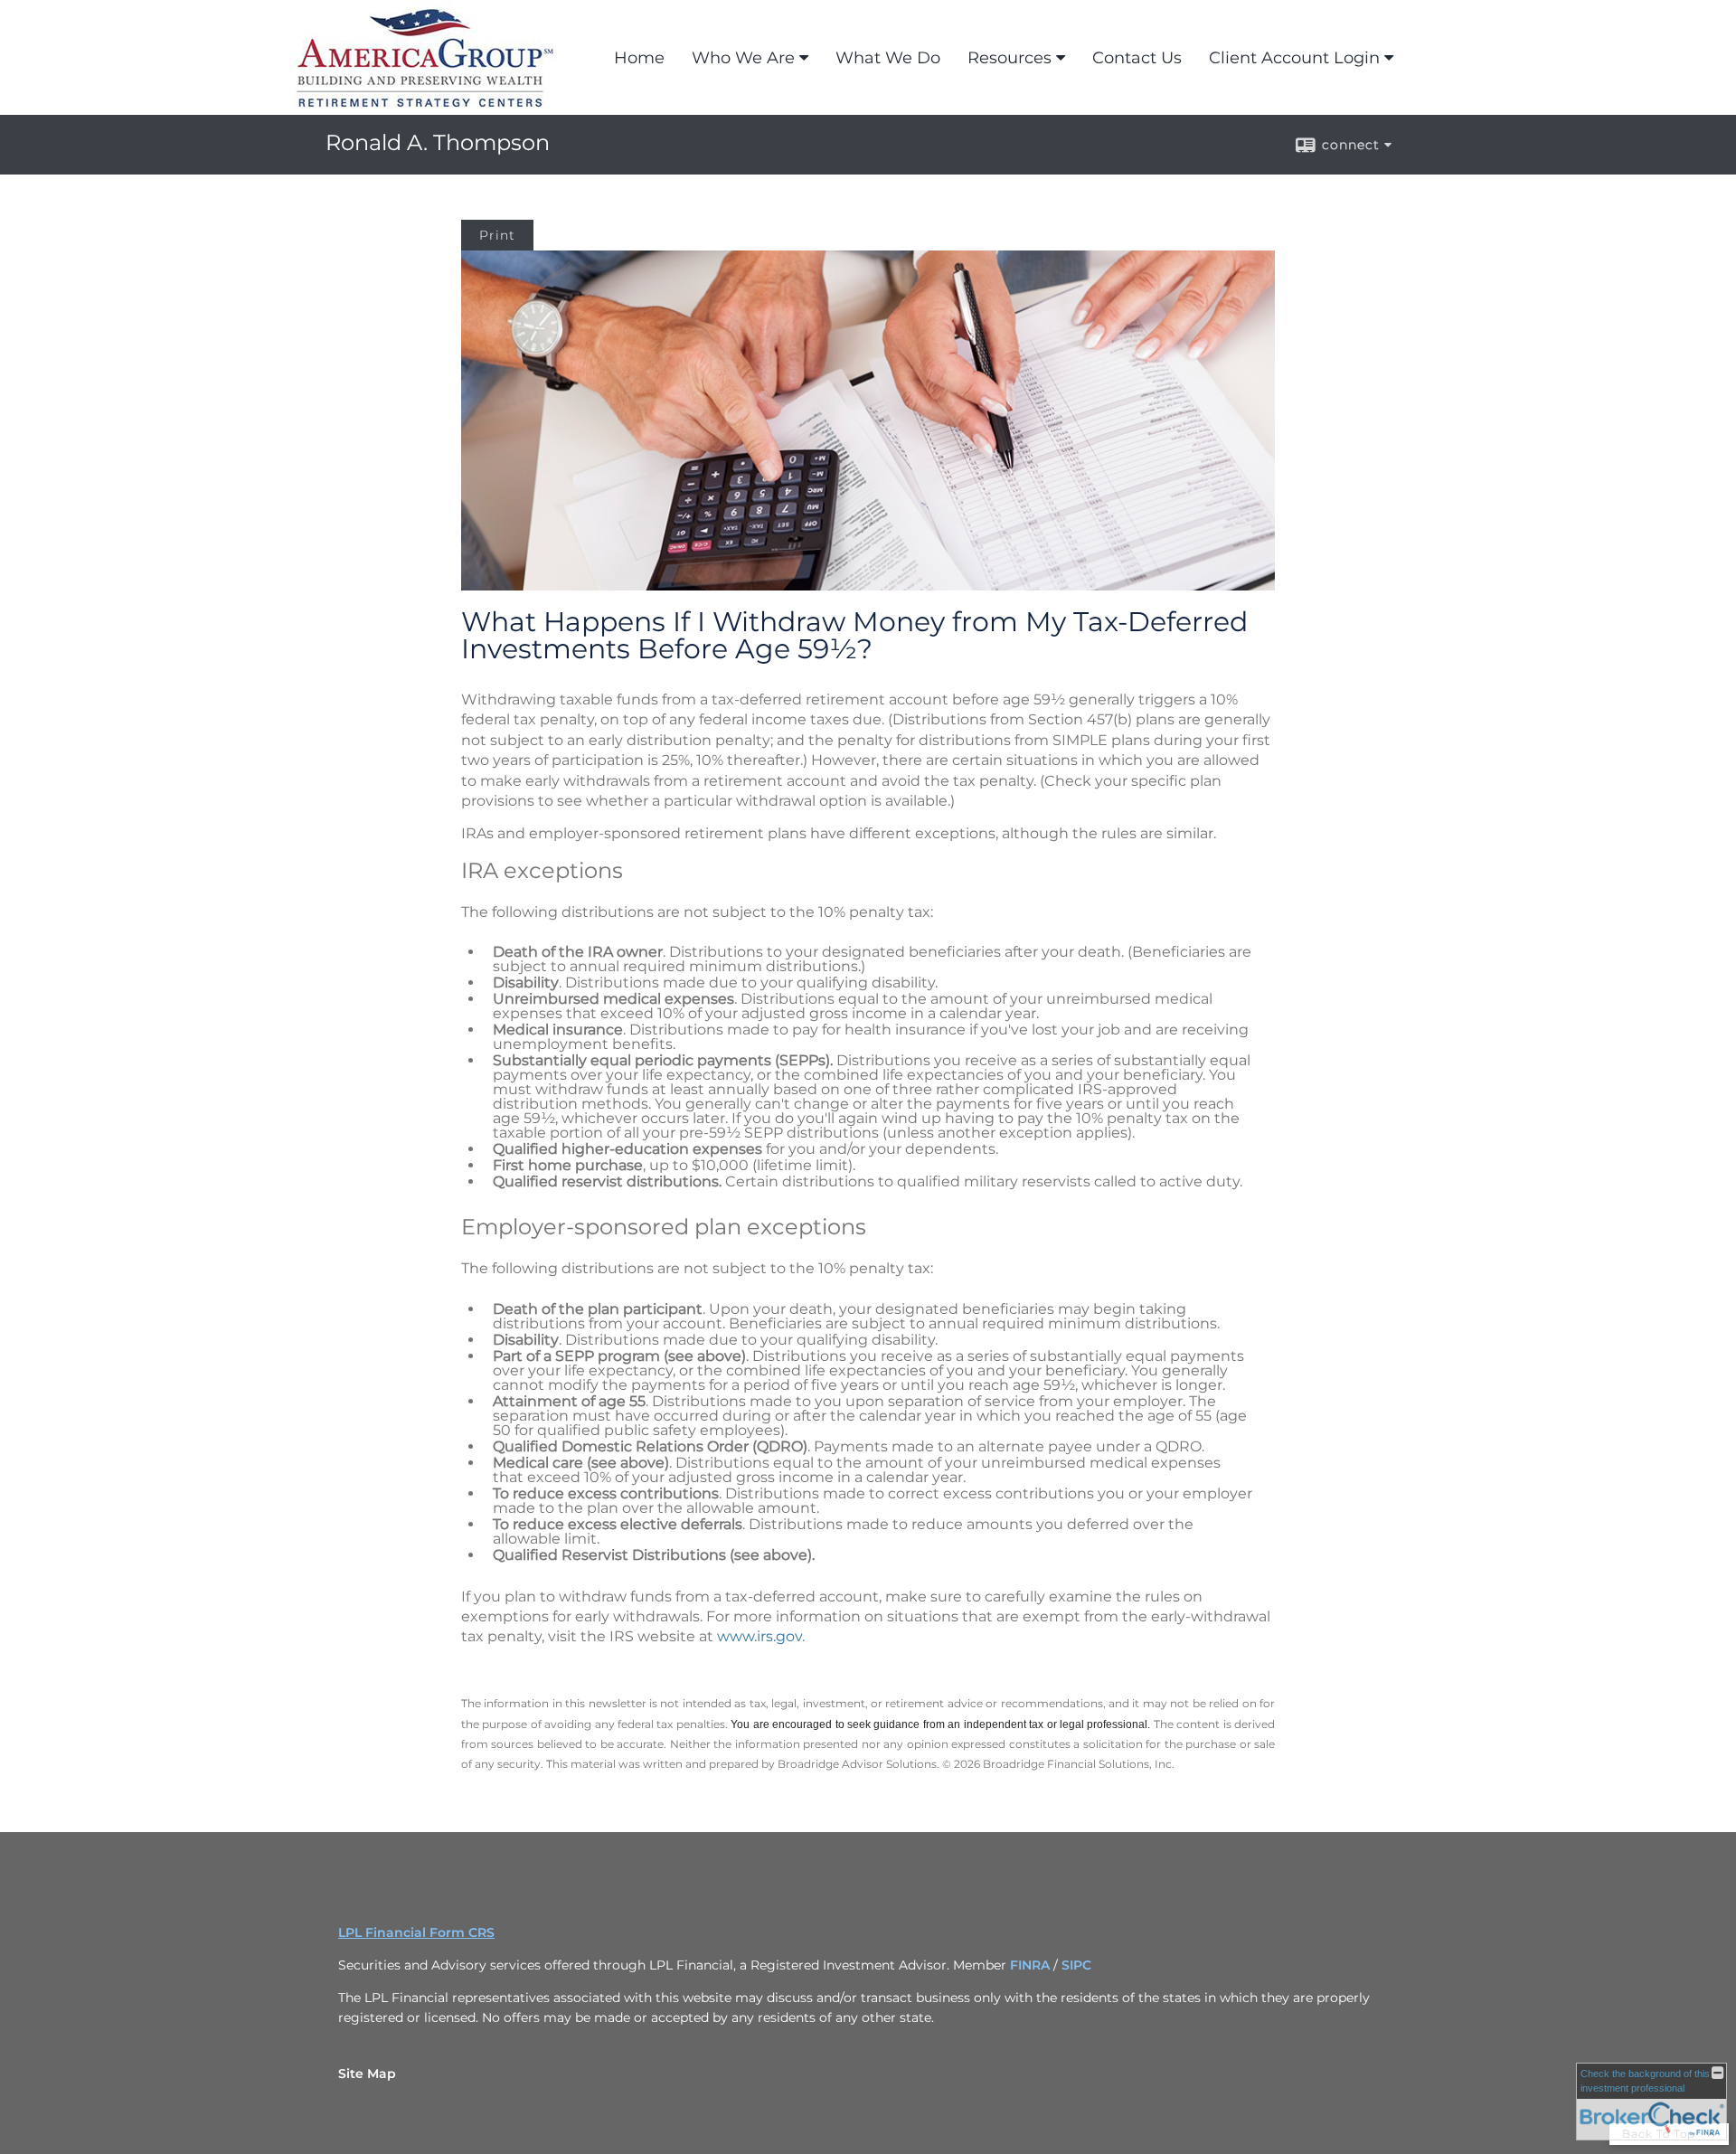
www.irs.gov (759, 1636)
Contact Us (1137, 58)
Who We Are (743, 58)
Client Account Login (1294, 58)
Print (497, 235)
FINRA (1032, 1965)
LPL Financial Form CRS (416, 1932)
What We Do (888, 58)
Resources (1010, 58)
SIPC (1076, 1965)
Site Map (367, 2074)
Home (639, 58)
